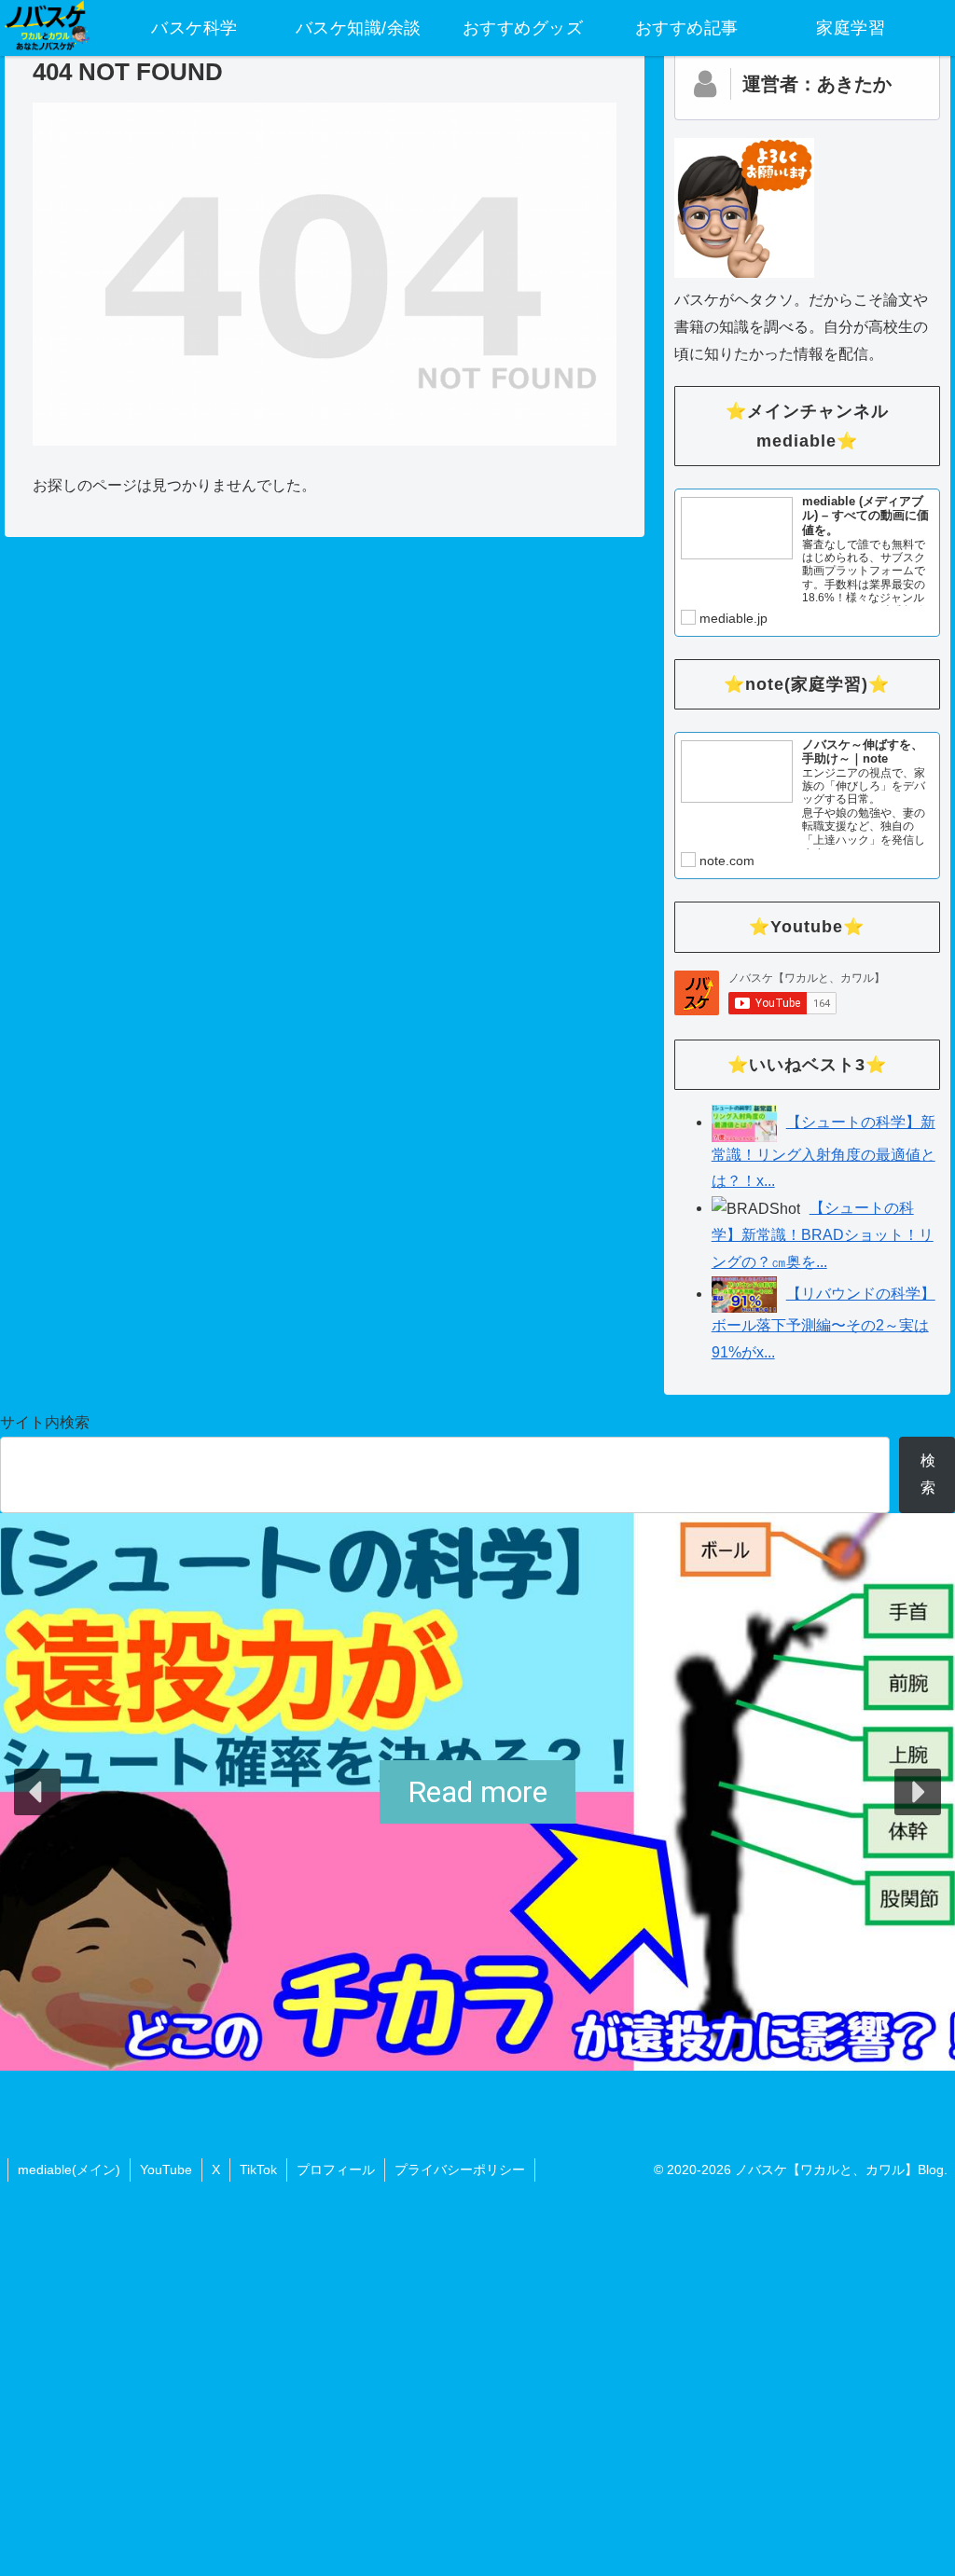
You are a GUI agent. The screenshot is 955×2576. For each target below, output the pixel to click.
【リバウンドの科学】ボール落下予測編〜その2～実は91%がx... (824, 1323)
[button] (37, 1792)
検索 (928, 1474)
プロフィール (336, 2170)
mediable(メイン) (69, 2170)
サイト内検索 (45, 1422)
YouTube (166, 2170)
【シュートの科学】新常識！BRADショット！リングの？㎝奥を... (823, 1235)
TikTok (258, 2170)
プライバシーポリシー (460, 2170)
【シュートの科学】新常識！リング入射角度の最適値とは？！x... (824, 1151)
